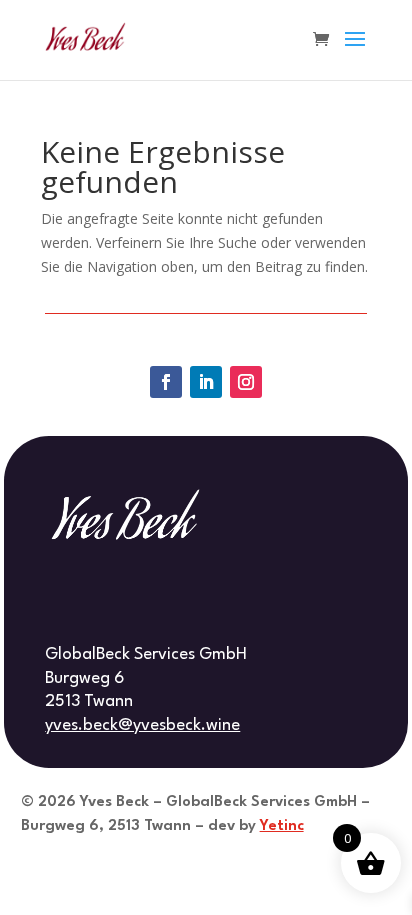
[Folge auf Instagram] (246, 382)
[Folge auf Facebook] (166, 382)
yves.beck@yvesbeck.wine (142, 725)
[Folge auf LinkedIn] (206, 382)
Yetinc (282, 826)
